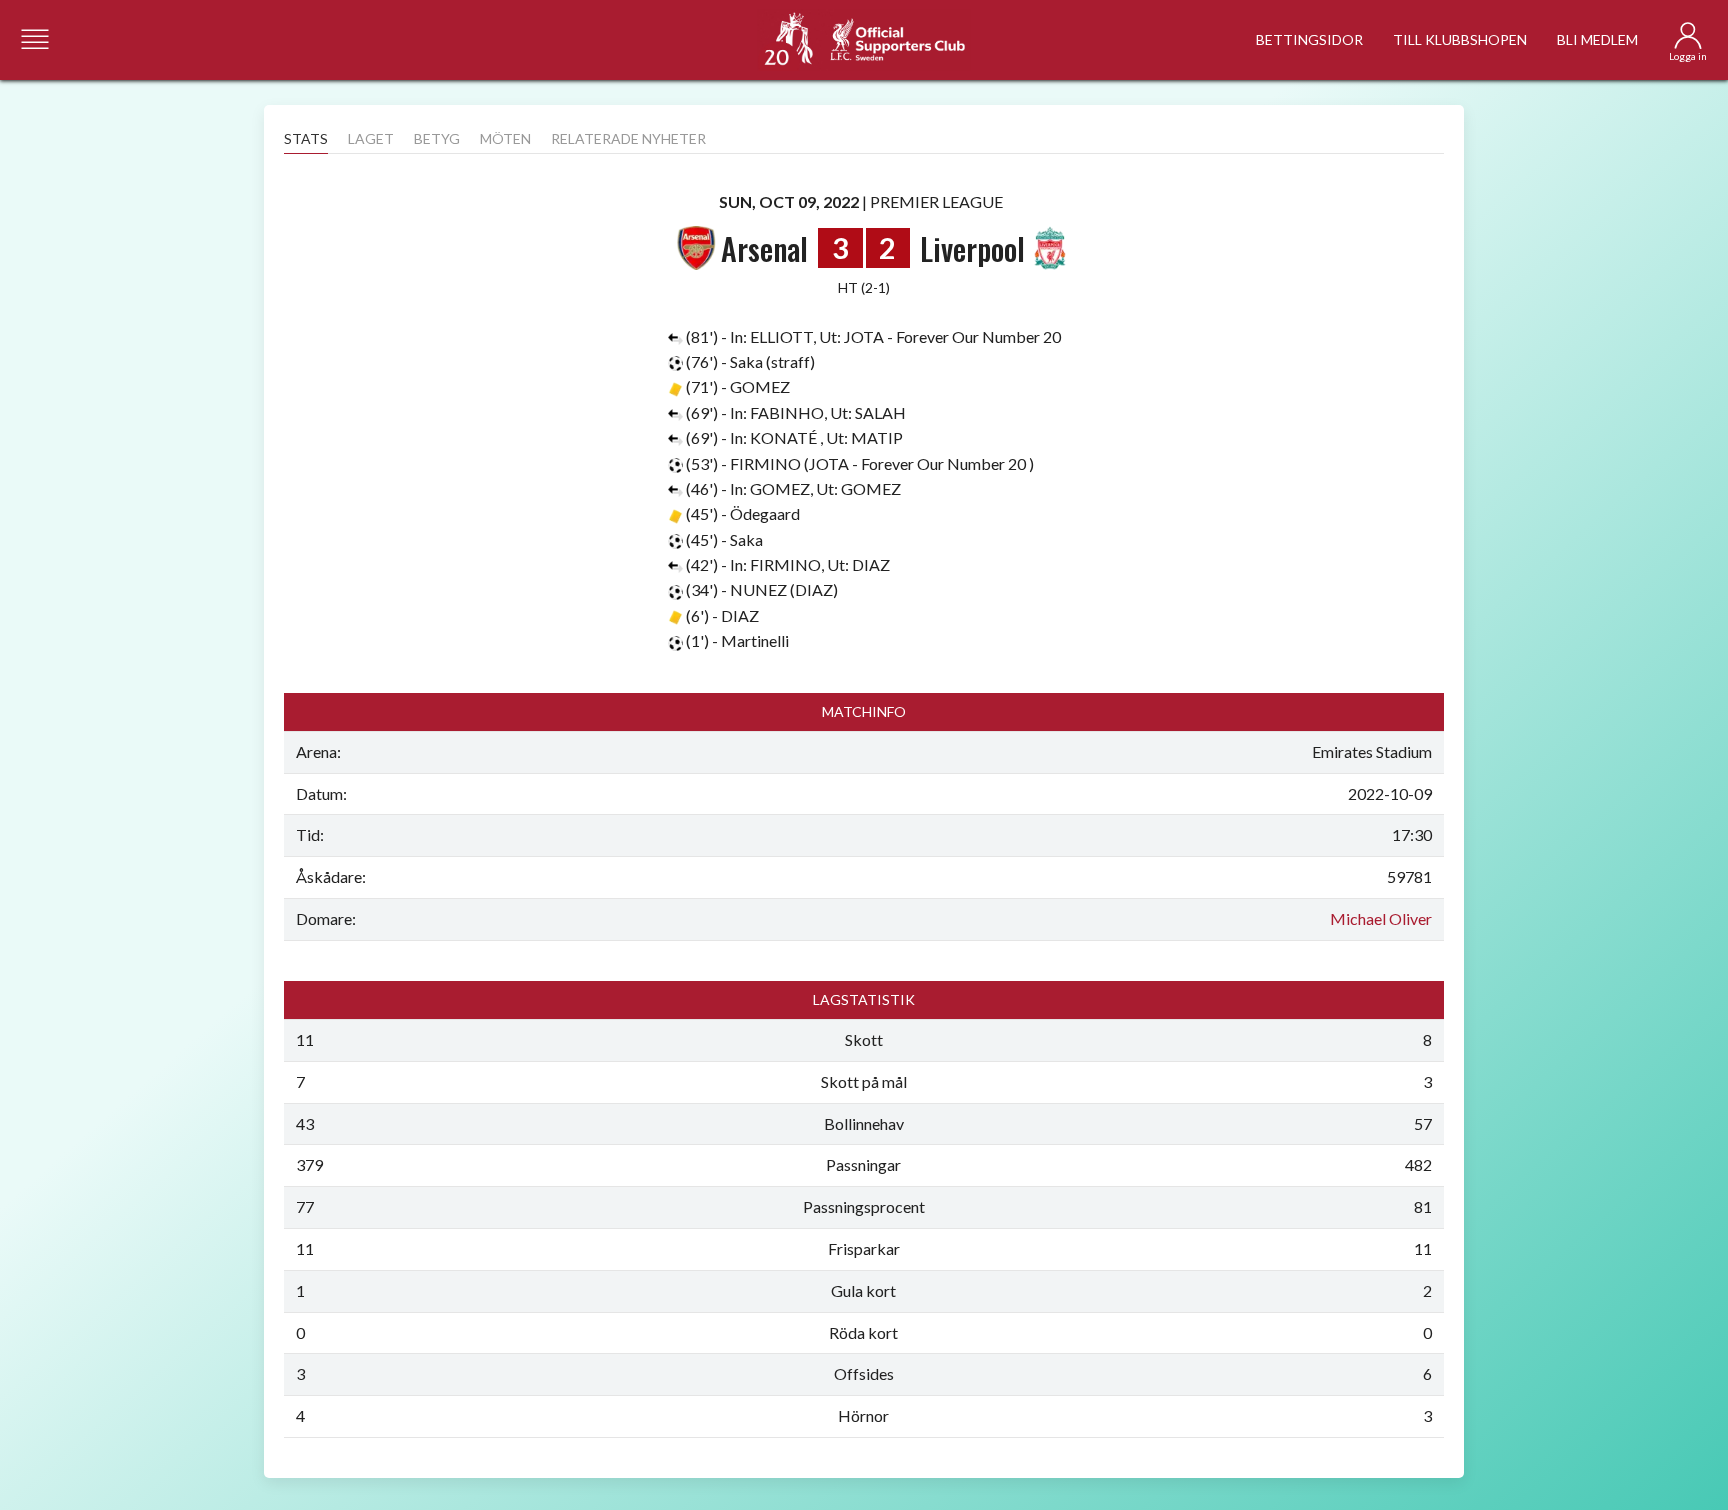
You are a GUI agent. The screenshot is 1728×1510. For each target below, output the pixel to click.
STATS (306, 138)
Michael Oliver (1381, 918)
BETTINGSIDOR (1309, 39)
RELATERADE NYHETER (628, 138)
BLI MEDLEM (1597, 39)
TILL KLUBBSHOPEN (1460, 39)
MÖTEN (505, 138)
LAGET (371, 138)
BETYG (437, 138)
